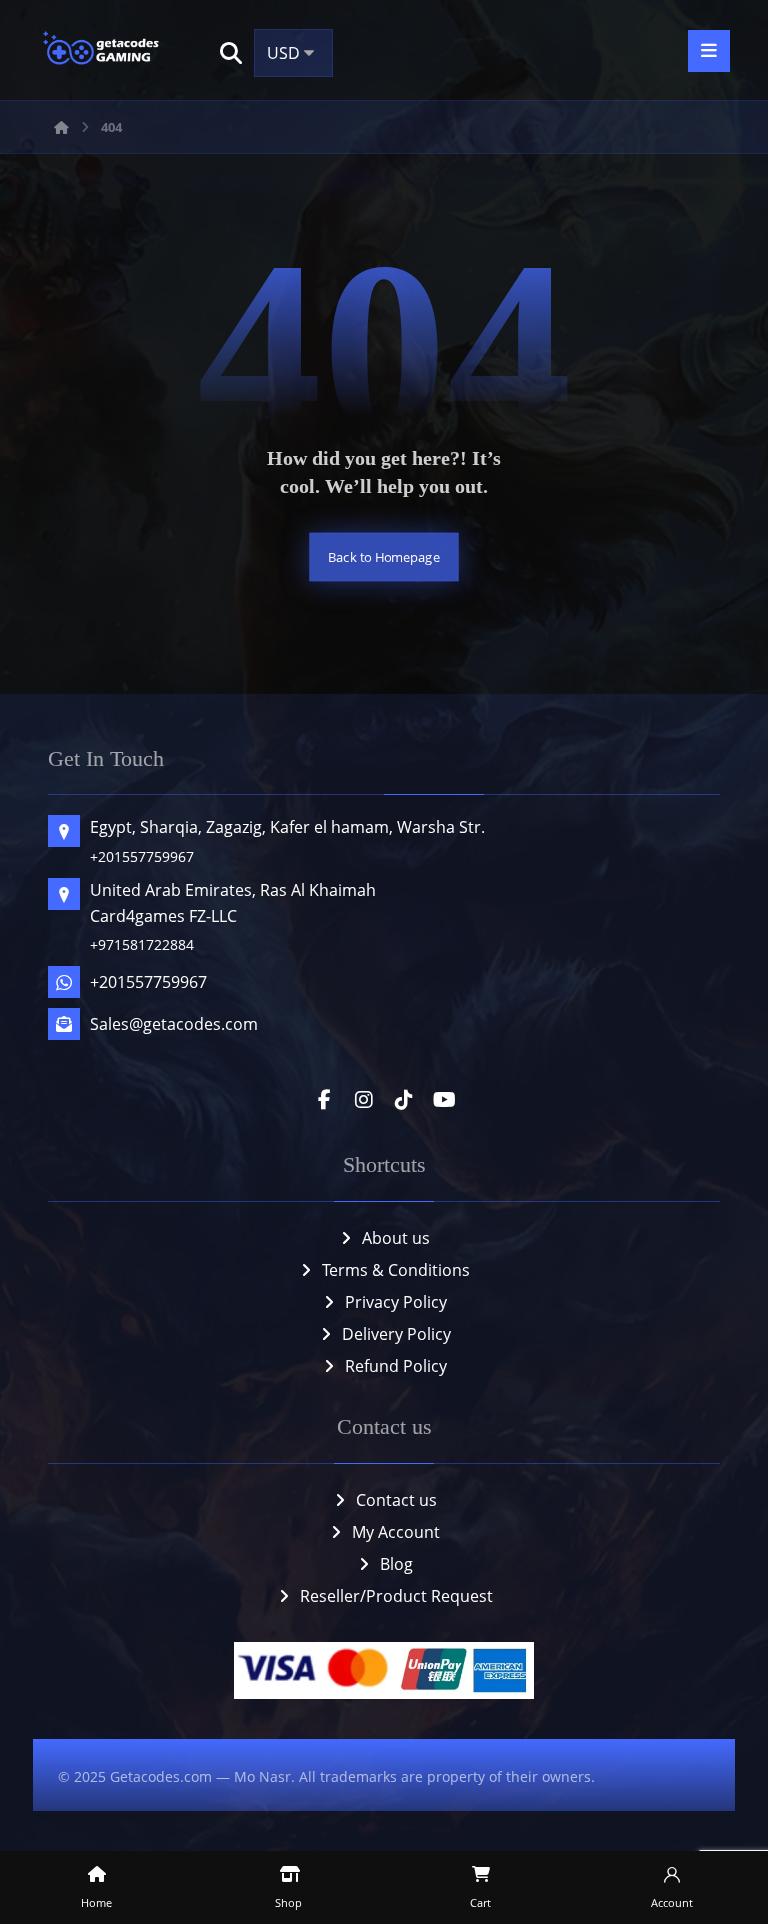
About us (396, 1238)
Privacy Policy (396, 1302)
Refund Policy (396, 1366)
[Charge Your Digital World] (103, 50)
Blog (396, 1564)
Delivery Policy (396, 1334)
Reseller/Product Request (396, 1596)
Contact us (396, 1500)
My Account (396, 1532)
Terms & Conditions (396, 1270)
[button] (231, 53)
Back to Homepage (384, 556)
